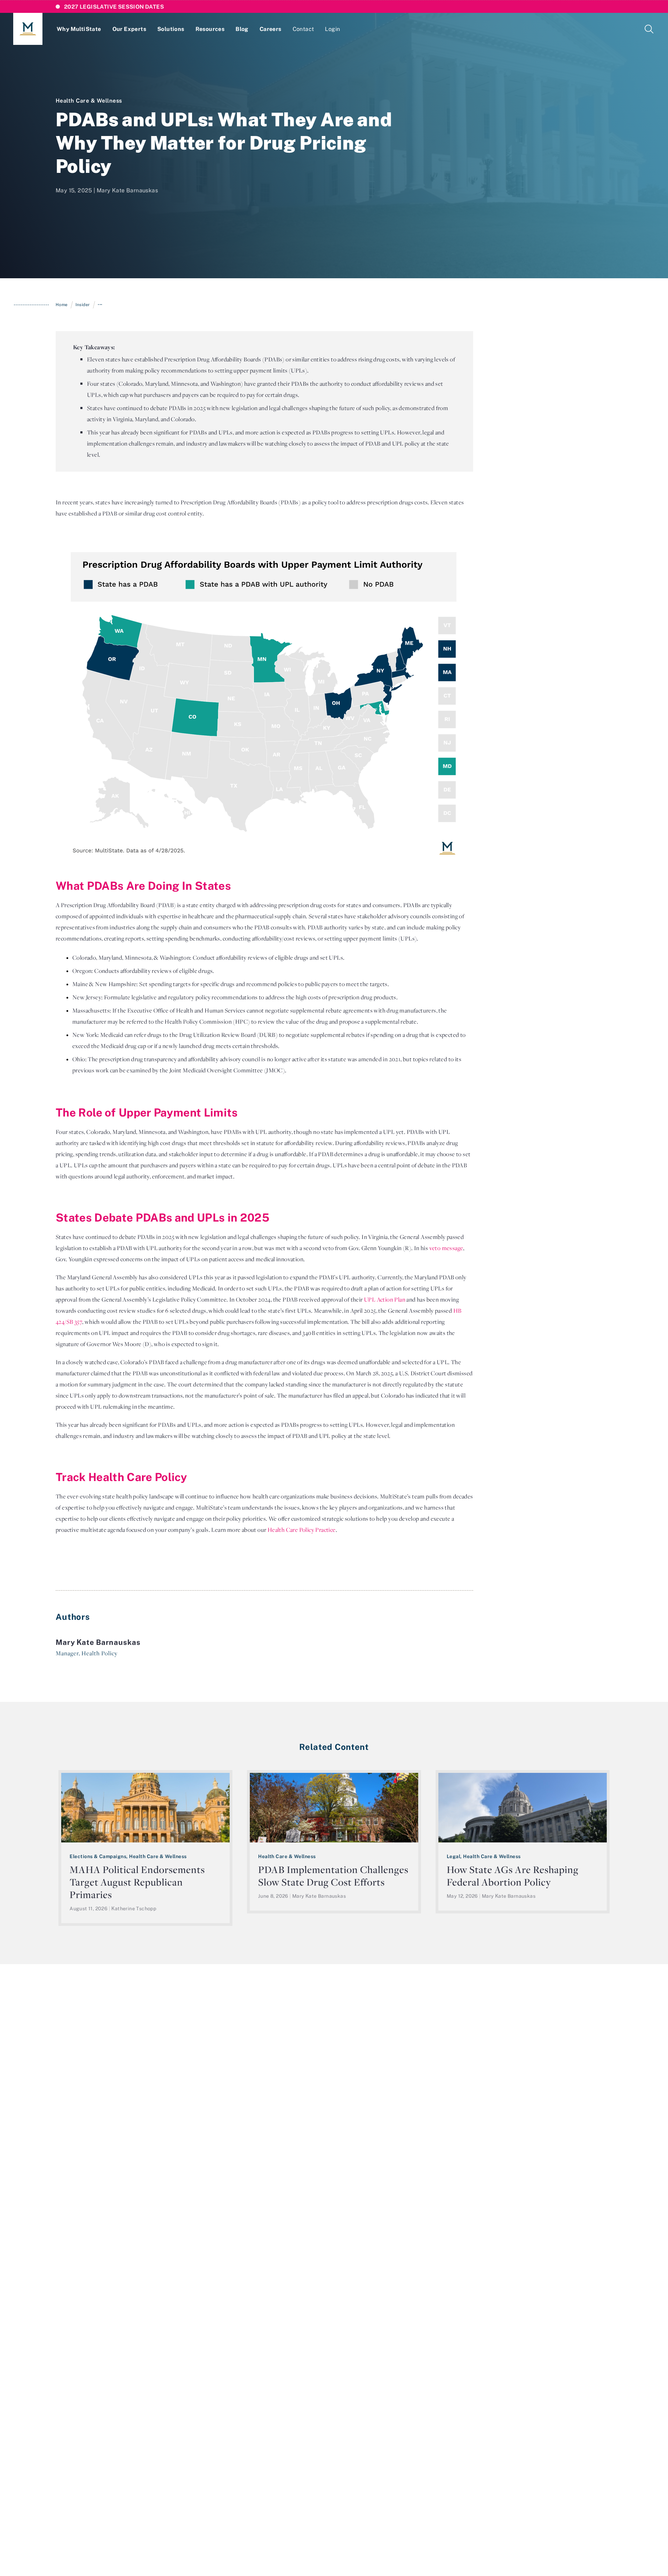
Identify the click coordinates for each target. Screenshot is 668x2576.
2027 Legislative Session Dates (114, 7)
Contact (303, 29)
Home (62, 305)
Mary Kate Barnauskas (127, 190)
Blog (242, 29)
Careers (271, 29)
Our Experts (129, 29)
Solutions (171, 29)
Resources (210, 29)
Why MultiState (79, 29)
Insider (83, 305)
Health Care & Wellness (89, 101)
